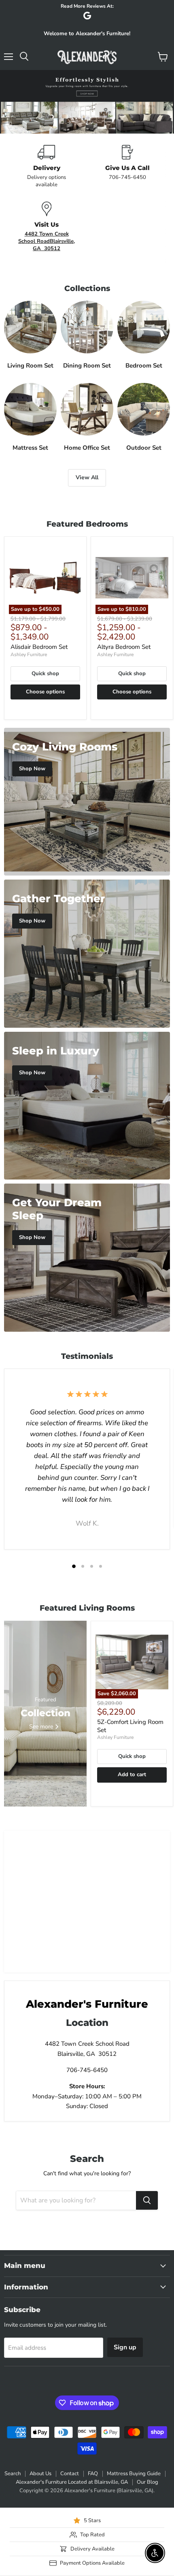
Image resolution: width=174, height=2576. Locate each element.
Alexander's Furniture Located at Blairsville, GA (72, 2482)
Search (13, 2474)
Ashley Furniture (29, 655)
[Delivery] (47, 167)
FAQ (93, 2474)
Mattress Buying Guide (134, 2474)
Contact (70, 2474)
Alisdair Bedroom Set (39, 647)
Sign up (125, 2347)
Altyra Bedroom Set (124, 647)
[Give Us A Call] (127, 167)
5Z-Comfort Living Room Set (130, 1726)
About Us (40, 2474)
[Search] (147, 2200)
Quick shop (45, 674)
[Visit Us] (47, 227)
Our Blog (147, 2482)
